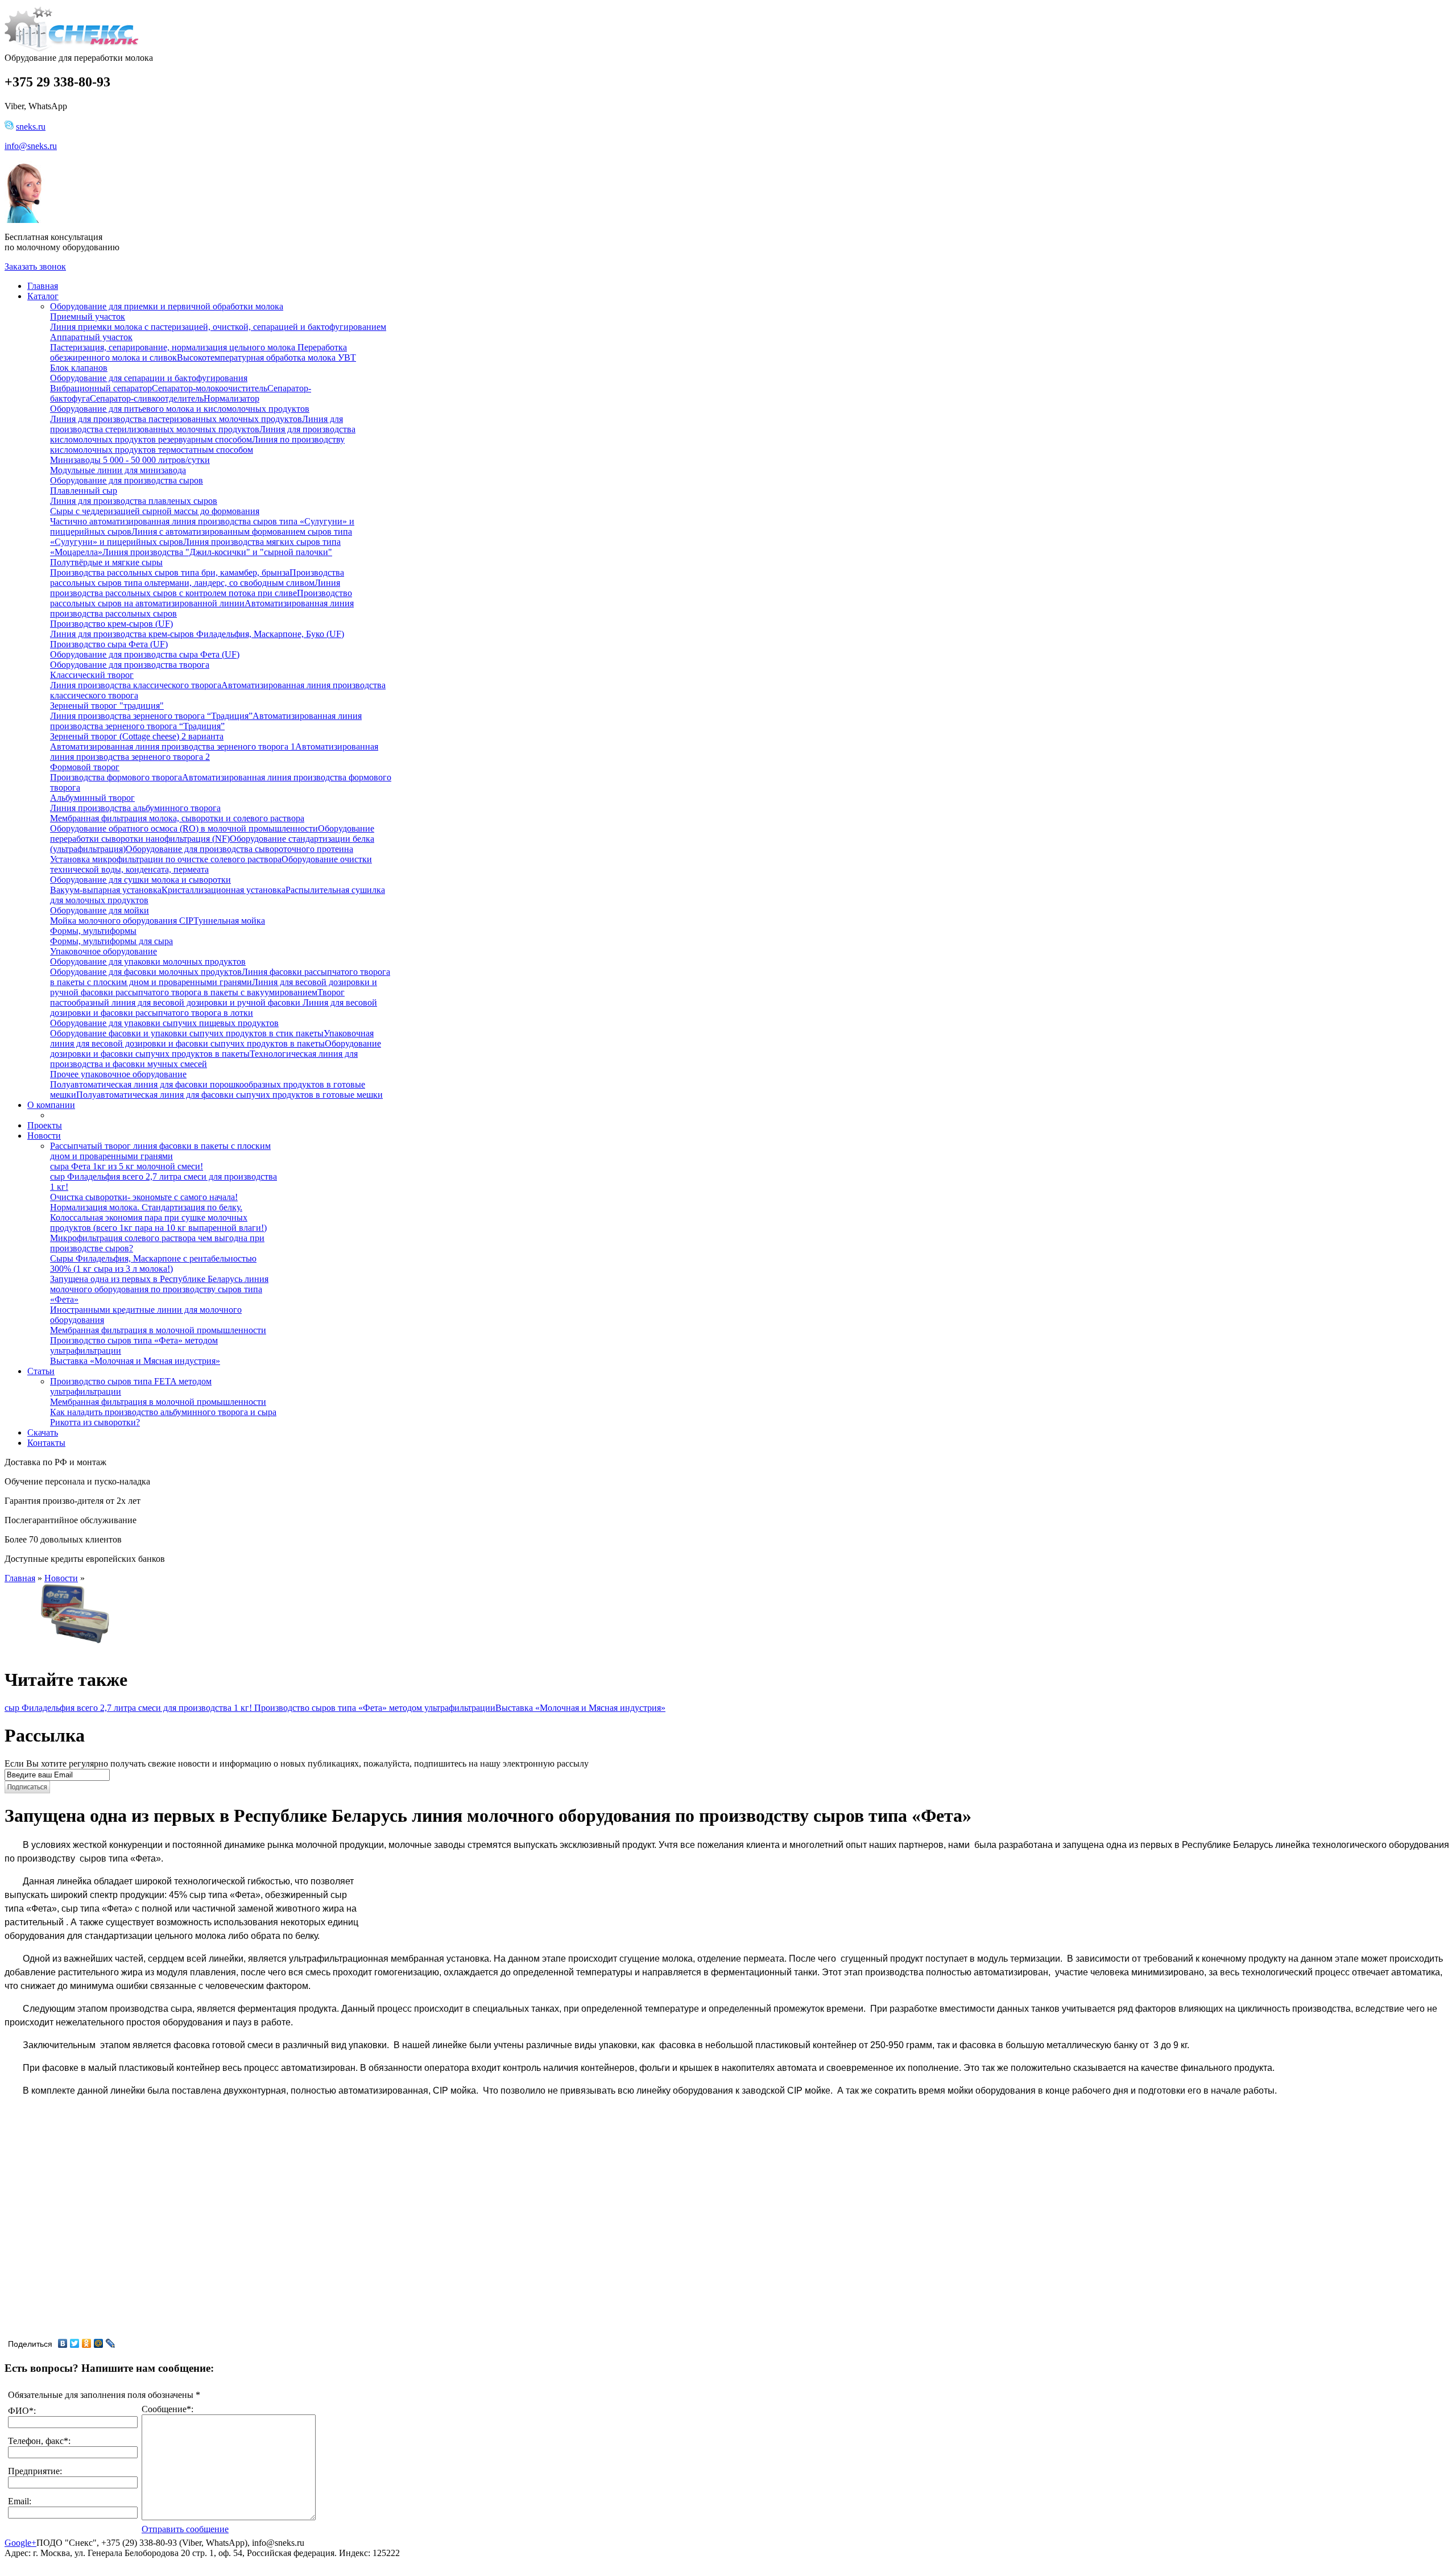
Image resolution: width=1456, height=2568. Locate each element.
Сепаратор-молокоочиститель (210, 388)
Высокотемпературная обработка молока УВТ (266, 357)
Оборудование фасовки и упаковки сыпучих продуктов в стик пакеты (187, 1033)
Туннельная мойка (229, 921)
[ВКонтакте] (63, 2343)
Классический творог (92, 675)
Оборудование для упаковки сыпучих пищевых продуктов (164, 1023)
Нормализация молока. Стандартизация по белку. (146, 1207)
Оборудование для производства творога (130, 665)
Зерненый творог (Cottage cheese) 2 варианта (137, 736)
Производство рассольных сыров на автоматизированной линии (201, 598)
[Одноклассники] (87, 2343)
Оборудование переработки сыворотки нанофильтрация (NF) (212, 834)
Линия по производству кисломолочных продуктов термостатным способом (197, 444)
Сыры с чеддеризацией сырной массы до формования (155, 511)
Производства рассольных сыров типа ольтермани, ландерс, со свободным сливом (197, 578)
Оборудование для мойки (100, 910)
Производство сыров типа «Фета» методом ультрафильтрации (375, 1708)
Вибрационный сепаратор (101, 388)
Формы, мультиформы (93, 931)
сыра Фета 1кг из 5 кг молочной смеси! (127, 1166)
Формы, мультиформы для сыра (111, 941)
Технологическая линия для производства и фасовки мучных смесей (204, 1059)
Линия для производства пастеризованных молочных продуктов (176, 419)
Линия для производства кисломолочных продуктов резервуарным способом (203, 434)
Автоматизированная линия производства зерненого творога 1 (173, 747)
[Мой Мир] (99, 2343)
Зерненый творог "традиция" (107, 706)
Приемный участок (88, 317)
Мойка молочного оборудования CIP (122, 921)
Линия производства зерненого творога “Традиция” (151, 716)
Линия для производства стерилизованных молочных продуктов (197, 424)
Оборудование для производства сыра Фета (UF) (145, 654)
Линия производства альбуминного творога (135, 808)
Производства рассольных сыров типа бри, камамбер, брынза (170, 572)
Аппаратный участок (91, 337)
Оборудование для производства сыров (127, 480)
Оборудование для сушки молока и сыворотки (140, 880)
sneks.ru (31, 127)
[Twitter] (75, 2343)
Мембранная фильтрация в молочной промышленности (158, 1330)
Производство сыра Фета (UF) (109, 644)
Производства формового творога (116, 777)
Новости (61, 1578)
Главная (20, 1578)
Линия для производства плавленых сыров (134, 501)
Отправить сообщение (185, 2529)
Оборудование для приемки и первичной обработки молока (167, 306)
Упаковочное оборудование (104, 951)
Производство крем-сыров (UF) (111, 624)
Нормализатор (231, 398)
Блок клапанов (79, 368)
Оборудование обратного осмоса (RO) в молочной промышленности (184, 828)
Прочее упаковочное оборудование (118, 1074)
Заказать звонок (35, 266)
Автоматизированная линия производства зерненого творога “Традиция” (206, 721)
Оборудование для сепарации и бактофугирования (149, 378)
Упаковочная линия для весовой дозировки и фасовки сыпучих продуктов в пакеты (212, 1038)
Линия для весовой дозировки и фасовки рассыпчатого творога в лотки (214, 1008)
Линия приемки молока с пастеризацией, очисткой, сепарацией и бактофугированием (218, 327)
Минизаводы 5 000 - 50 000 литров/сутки (130, 460)
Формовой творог (85, 767)
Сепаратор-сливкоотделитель (147, 398)
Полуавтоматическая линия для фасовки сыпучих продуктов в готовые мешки (229, 1095)
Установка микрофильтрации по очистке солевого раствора (166, 859)
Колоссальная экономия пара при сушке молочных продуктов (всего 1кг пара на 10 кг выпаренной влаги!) (158, 1223)
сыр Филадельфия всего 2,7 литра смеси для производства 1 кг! (129, 1708)
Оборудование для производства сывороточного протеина (239, 849)
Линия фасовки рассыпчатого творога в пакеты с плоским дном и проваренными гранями (220, 977)
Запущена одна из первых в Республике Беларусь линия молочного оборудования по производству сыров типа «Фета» (159, 1289)
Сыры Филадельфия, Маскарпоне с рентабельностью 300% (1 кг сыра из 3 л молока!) (153, 1264)
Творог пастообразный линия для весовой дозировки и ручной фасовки (197, 997)
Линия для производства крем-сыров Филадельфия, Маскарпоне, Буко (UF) (197, 634)
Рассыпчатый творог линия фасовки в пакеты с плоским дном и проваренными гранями (160, 1151)
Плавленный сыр (84, 491)
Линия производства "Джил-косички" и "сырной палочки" (217, 552)
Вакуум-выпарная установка (106, 890)
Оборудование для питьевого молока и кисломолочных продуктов (180, 409)
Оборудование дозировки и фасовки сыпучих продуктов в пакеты (216, 1049)
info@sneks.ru (31, 146)
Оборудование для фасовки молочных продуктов (146, 972)
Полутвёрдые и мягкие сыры (106, 562)
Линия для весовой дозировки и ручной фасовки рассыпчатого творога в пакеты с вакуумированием (214, 987)
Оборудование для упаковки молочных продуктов (148, 962)
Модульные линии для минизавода (118, 470)
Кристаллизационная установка (224, 890)
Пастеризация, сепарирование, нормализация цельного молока (173, 347)
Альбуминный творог (92, 798)
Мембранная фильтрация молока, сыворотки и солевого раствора (177, 818)
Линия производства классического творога (136, 685)
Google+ (20, 2543)
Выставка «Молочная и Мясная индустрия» (135, 1361)
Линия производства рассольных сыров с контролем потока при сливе (195, 588)
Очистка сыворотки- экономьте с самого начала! (144, 1197)
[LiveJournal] (111, 2343)
